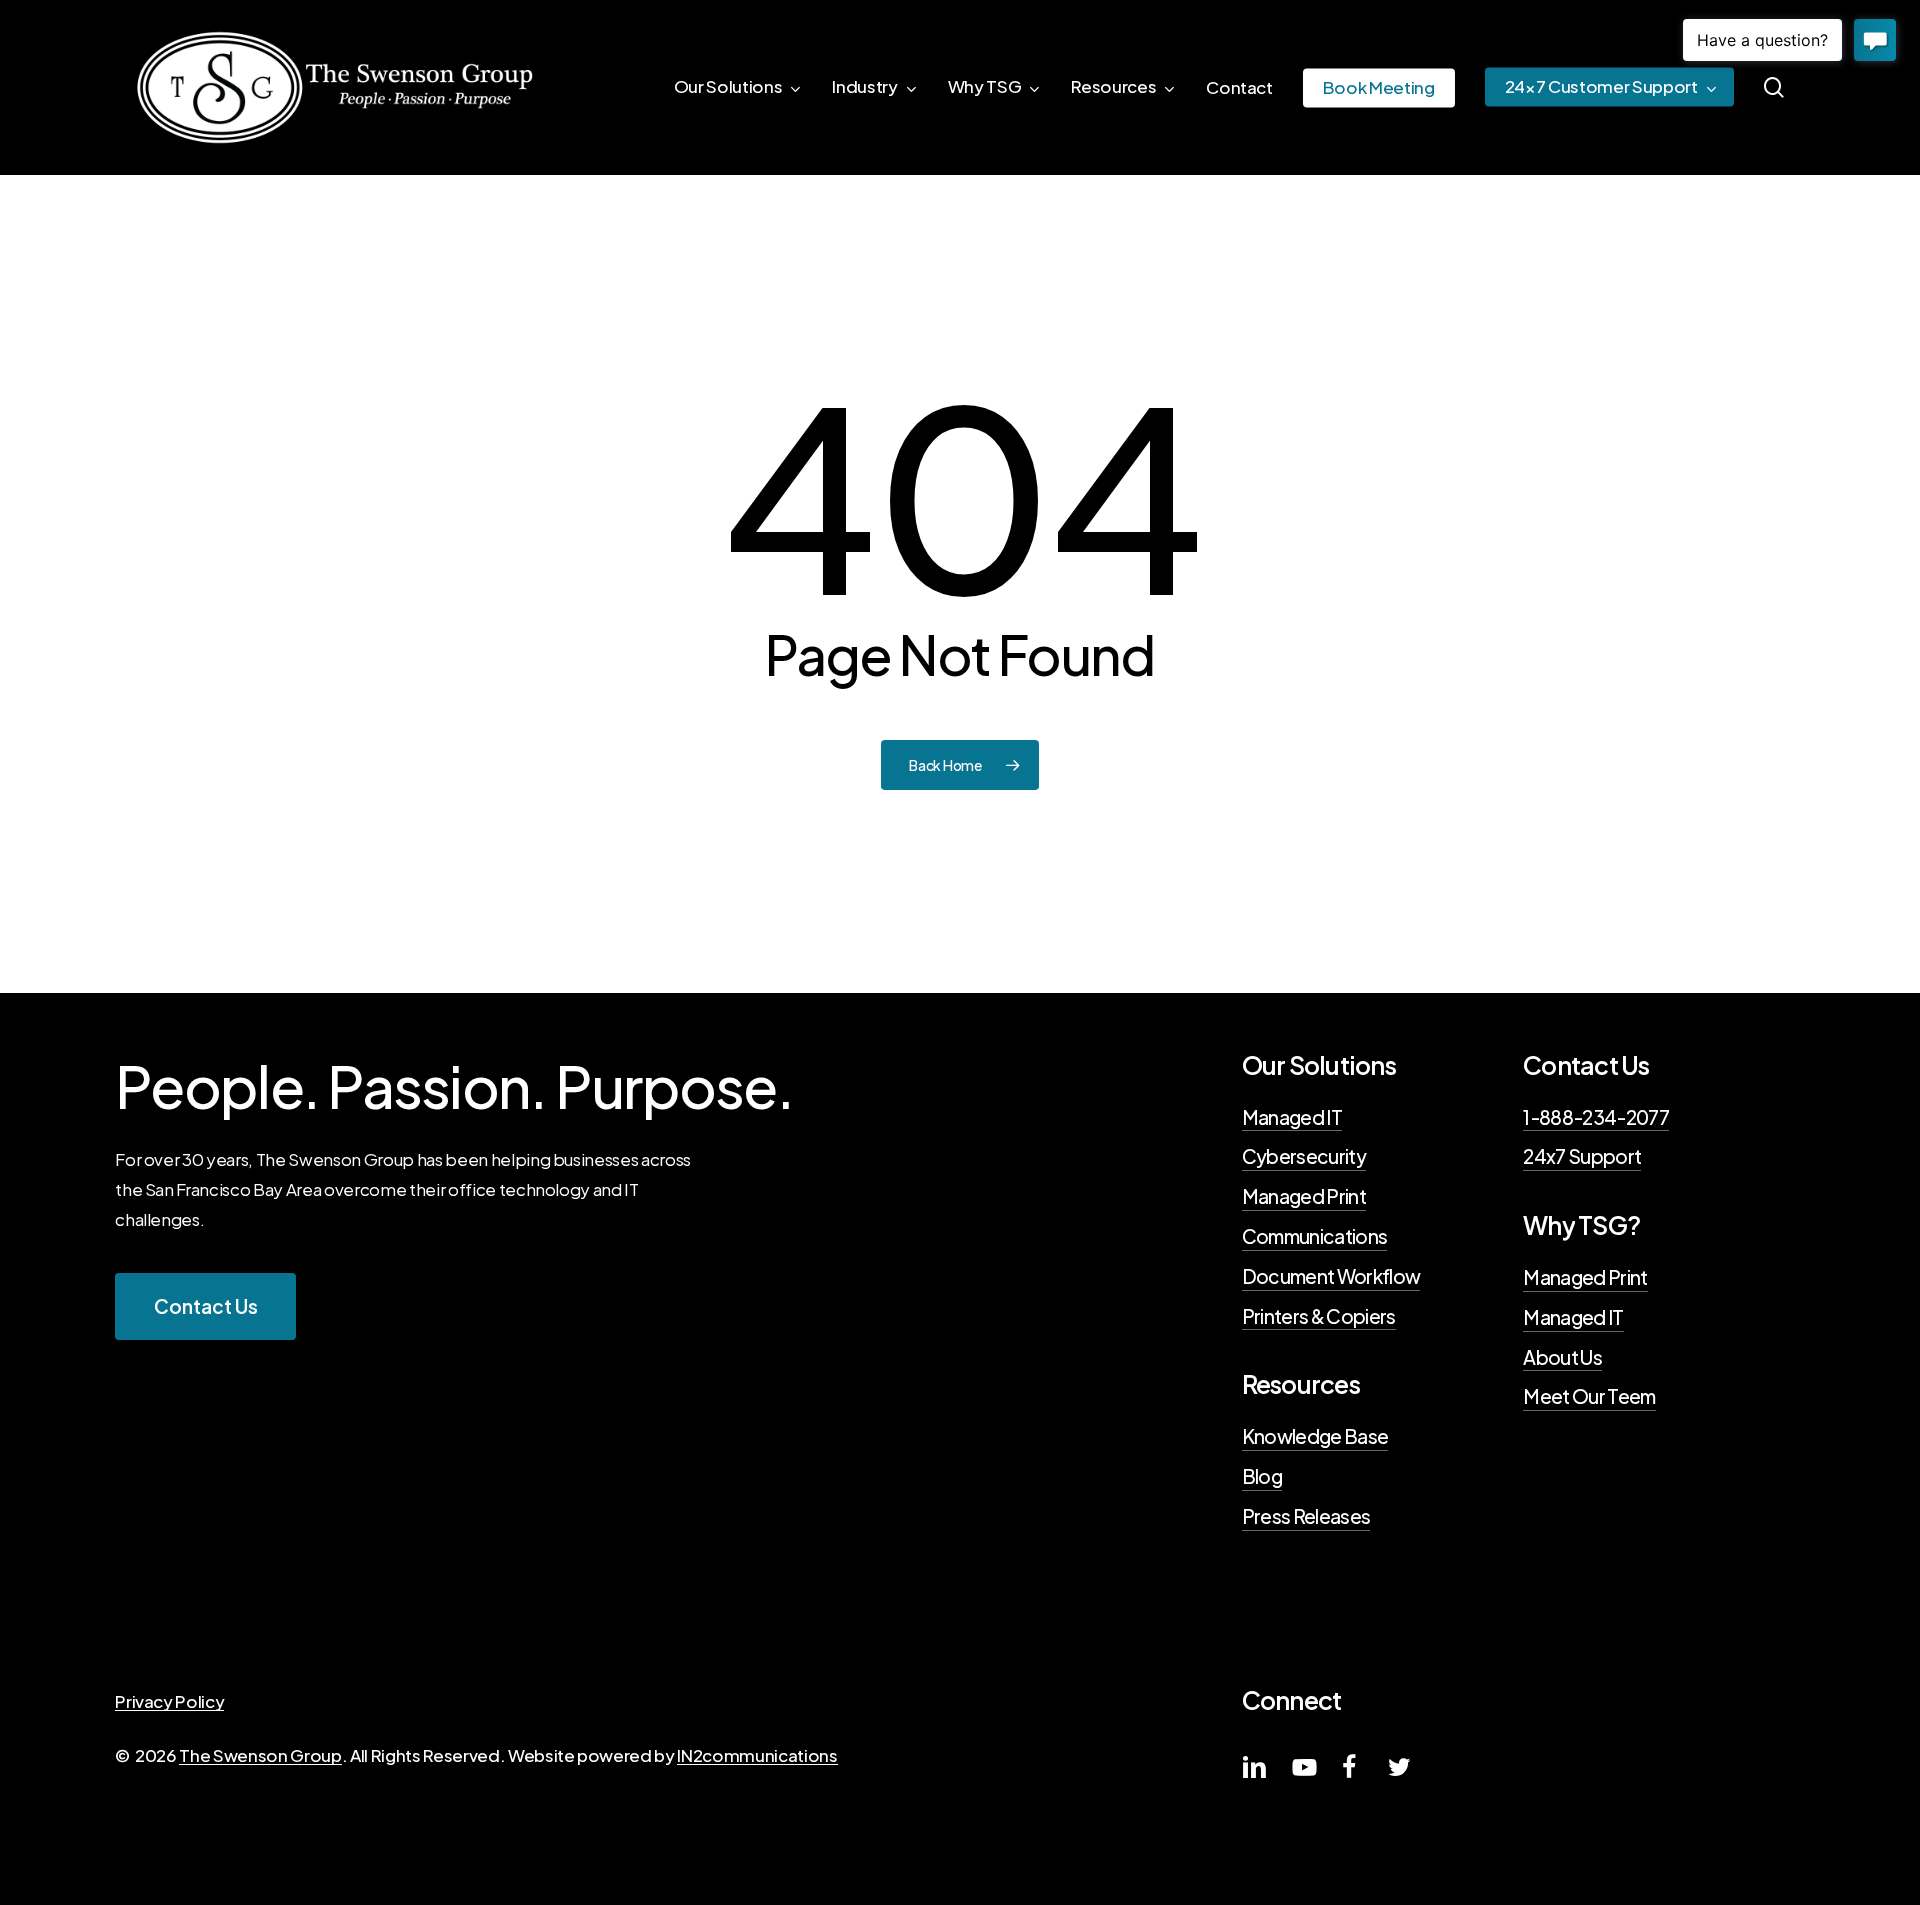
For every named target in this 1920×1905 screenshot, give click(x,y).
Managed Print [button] (1304, 1196)
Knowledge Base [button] (1315, 1436)
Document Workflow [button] (1331, 1276)
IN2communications (757, 1755)
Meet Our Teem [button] (1589, 1396)
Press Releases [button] (1306, 1516)
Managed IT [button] (1292, 1117)
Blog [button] (1262, 1476)
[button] (206, 1306)
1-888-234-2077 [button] (1596, 1117)
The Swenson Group (260, 1755)
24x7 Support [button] (1582, 1156)
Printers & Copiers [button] (1319, 1316)
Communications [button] (1315, 1236)
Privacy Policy (169, 1701)
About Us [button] (1562, 1357)
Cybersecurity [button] (1304, 1156)
